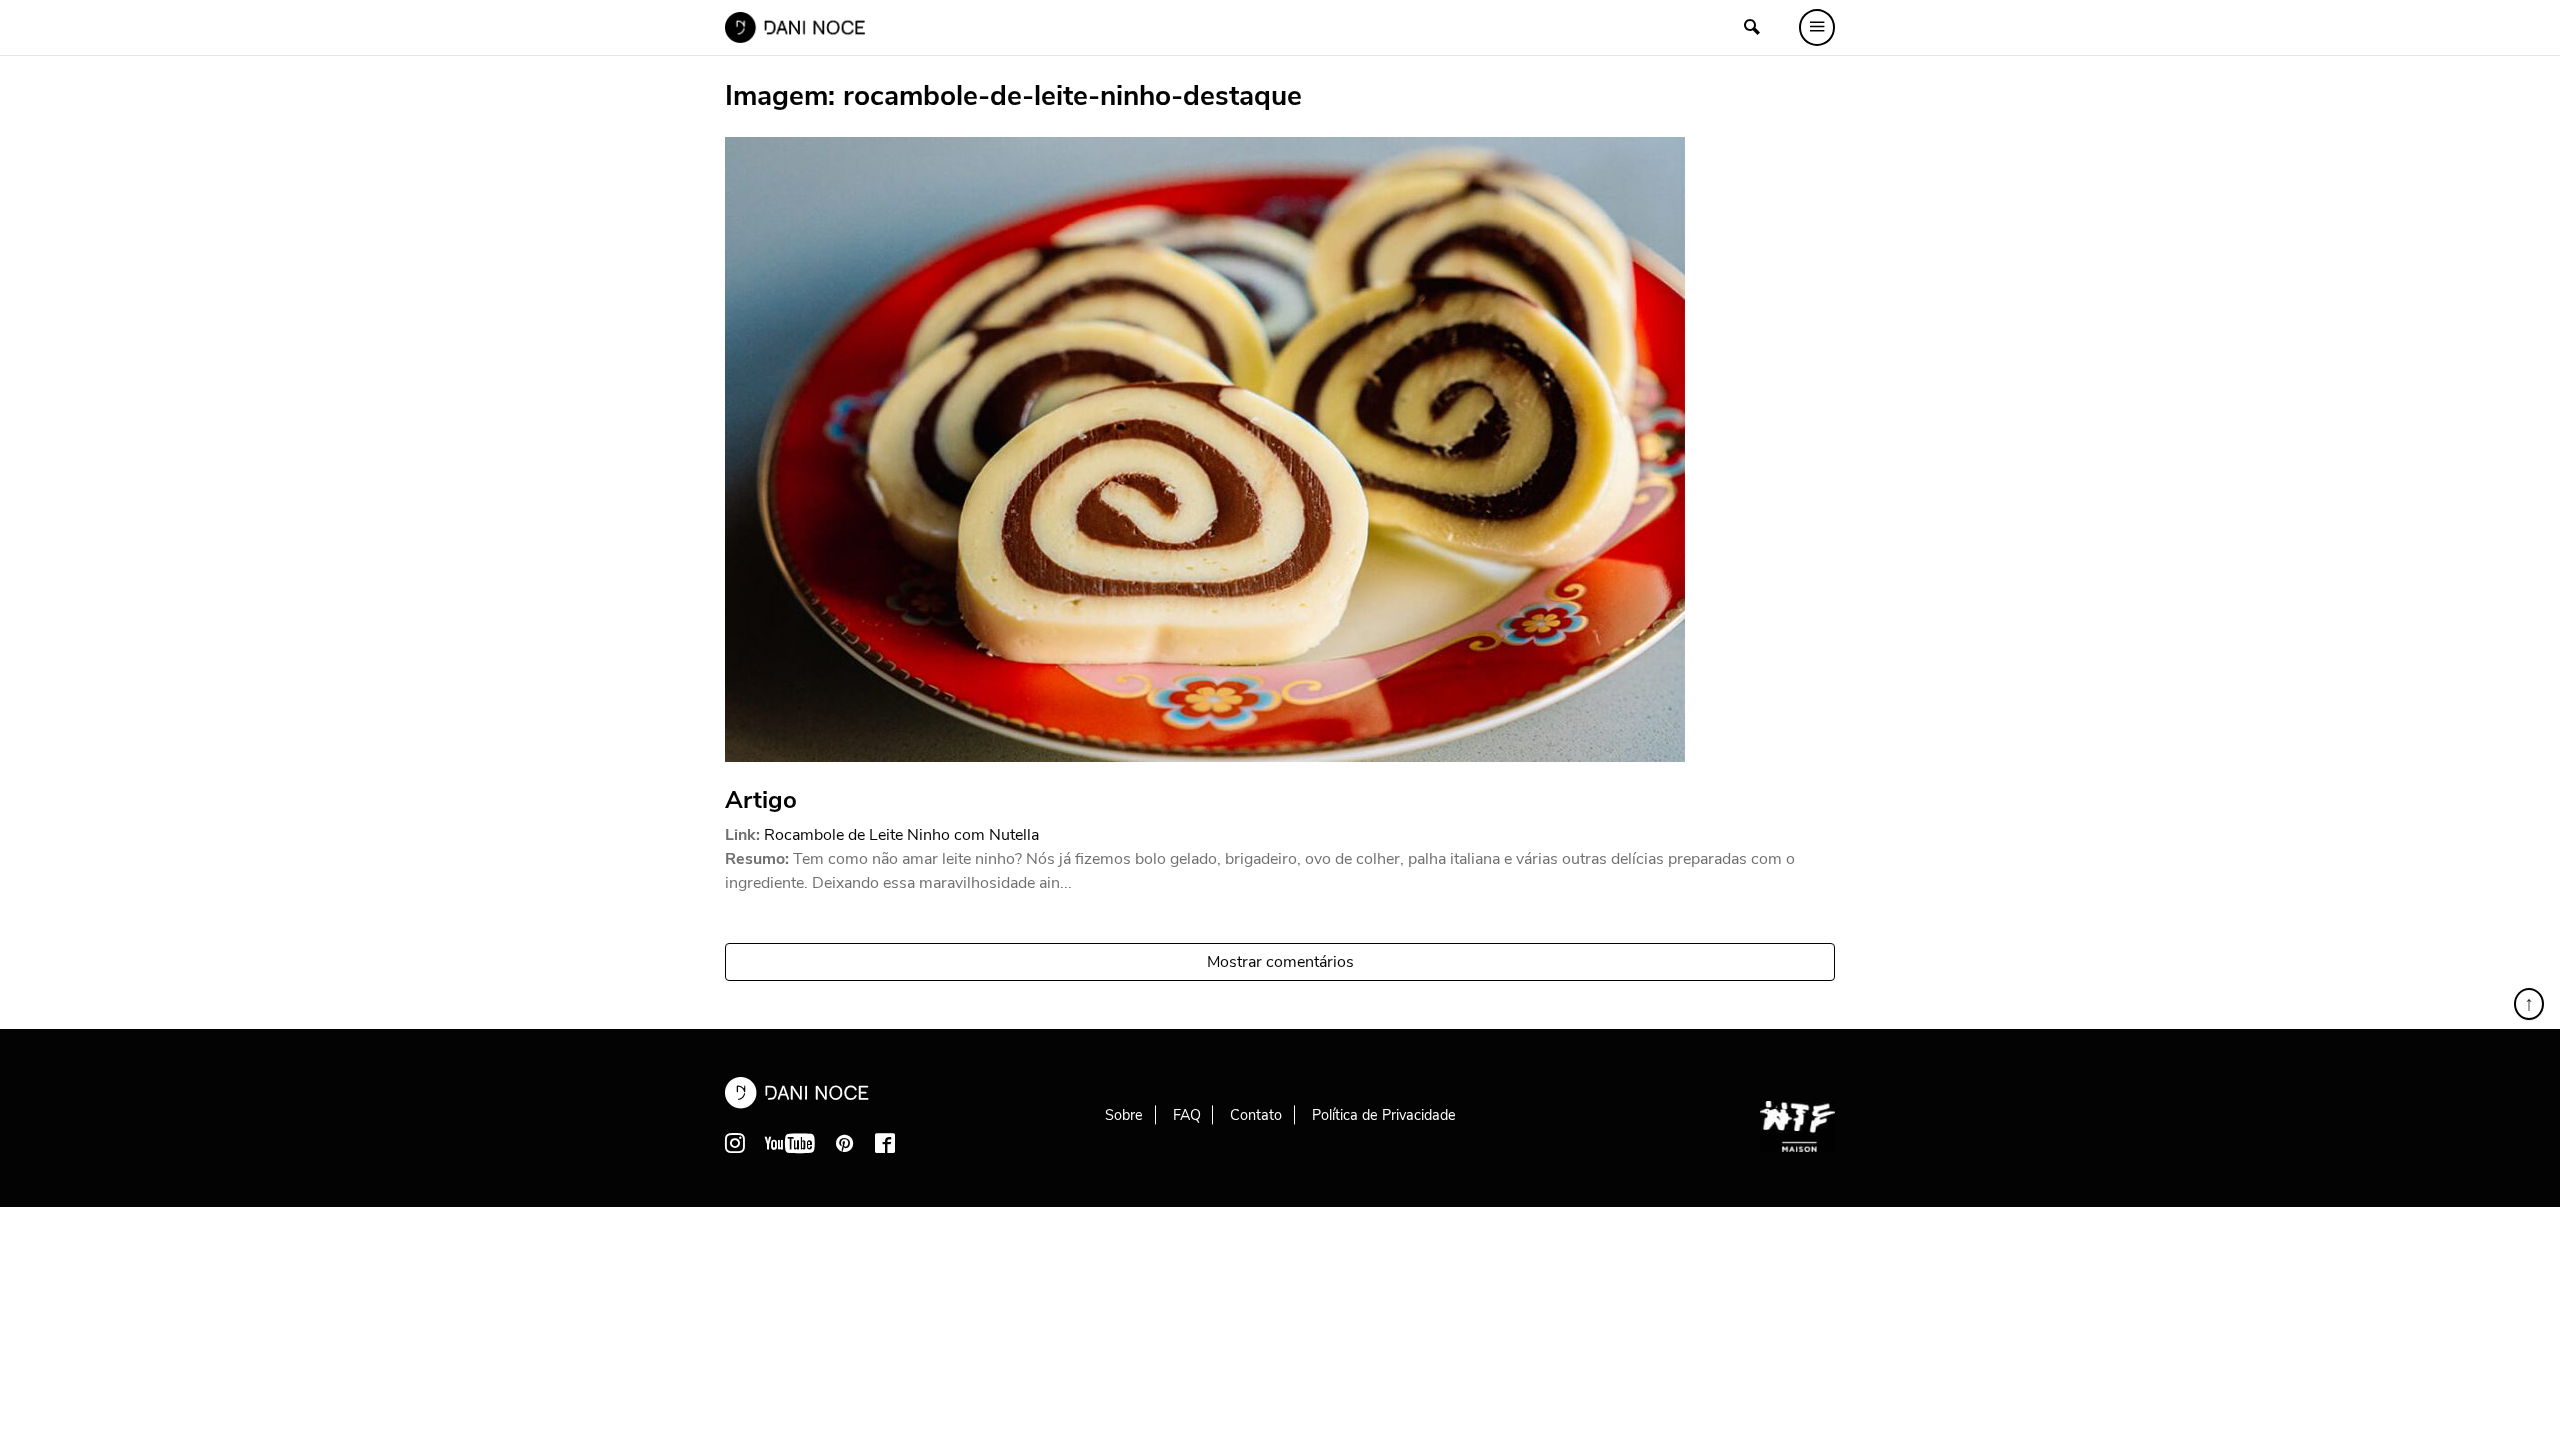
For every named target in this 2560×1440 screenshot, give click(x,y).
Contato (1256, 1115)
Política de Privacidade (1384, 1115)
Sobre (1124, 1115)
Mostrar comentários (1280, 962)
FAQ (1187, 1115)
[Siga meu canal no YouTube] (790, 1143)
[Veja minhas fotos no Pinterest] (845, 1143)
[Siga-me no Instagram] (735, 1143)
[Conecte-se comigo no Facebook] (885, 1143)
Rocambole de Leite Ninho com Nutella (901, 835)
